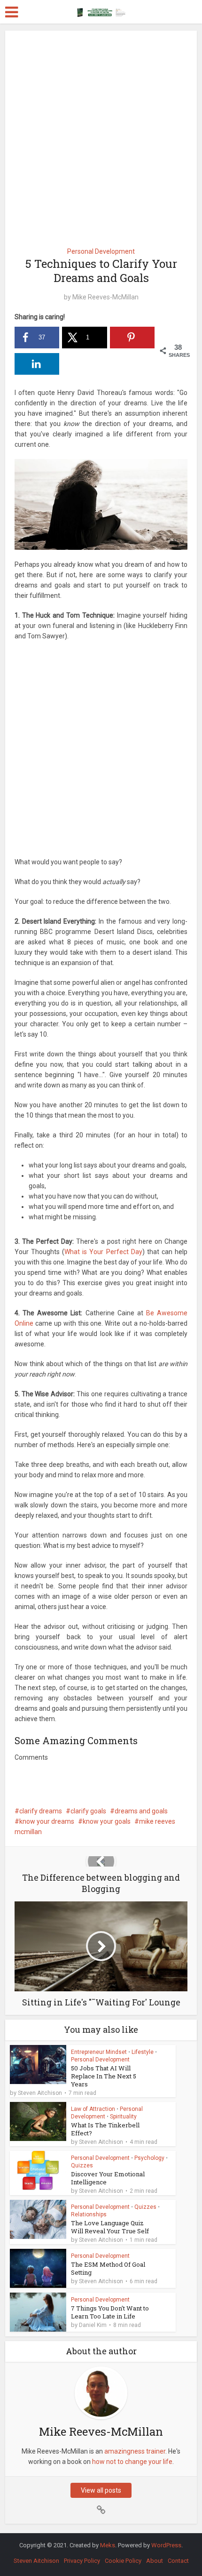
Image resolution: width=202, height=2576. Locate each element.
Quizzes (82, 2165)
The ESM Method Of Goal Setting (108, 2268)
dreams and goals (141, 1811)
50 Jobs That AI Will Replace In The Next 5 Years (104, 2076)
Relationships (89, 2214)
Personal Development (101, 251)
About (155, 2561)
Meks (108, 2545)
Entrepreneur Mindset (99, 2052)
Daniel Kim (93, 2325)
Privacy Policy (82, 2561)
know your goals (107, 1821)
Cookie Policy (123, 2561)
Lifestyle (143, 2052)
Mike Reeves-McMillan (105, 297)
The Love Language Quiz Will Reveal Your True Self (110, 2227)
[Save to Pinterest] (132, 338)
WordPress (166, 2545)
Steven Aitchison (40, 2093)
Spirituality (123, 2117)
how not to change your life (132, 2462)
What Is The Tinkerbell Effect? (105, 2129)
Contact (178, 2561)
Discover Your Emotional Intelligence (108, 2178)
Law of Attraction (93, 2109)
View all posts (101, 2490)
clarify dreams (41, 1811)
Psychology (149, 2158)
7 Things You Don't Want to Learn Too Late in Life (110, 2312)
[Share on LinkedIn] (37, 364)
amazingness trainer (135, 2451)
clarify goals (88, 1811)
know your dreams (47, 1821)
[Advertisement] (101, 136)
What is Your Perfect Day (103, 1252)
